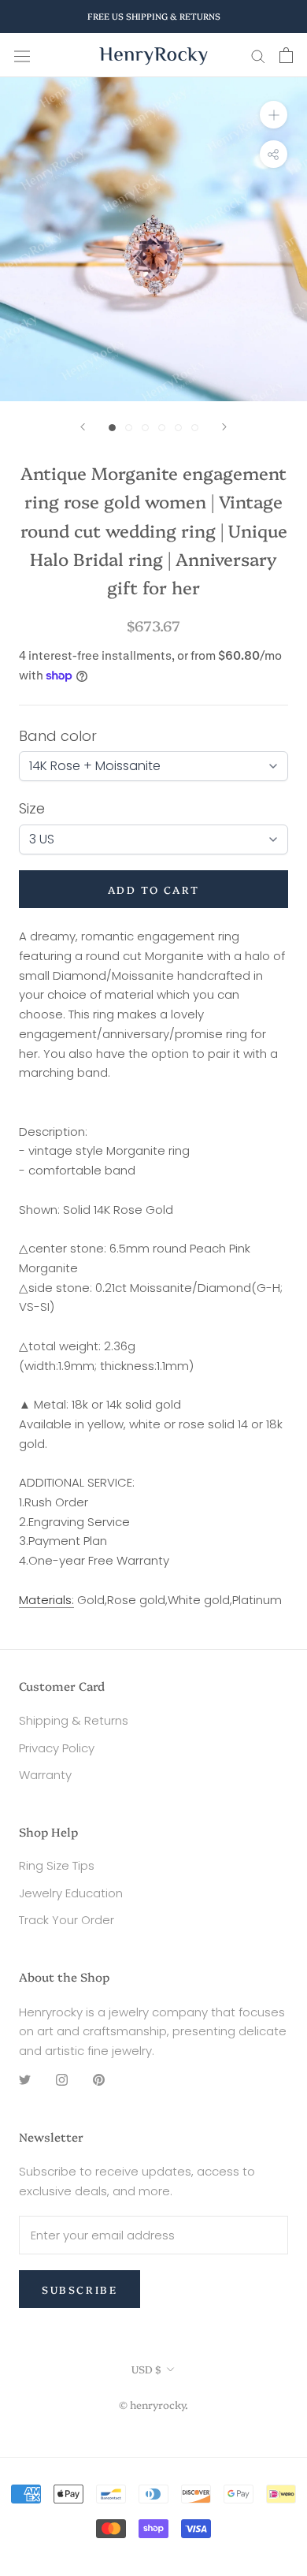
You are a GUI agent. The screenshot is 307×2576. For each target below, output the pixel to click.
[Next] (224, 427)
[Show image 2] (129, 428)
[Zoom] (274, 115)
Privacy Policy (57, 1748)
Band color (58, 736)
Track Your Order (67, 1920)
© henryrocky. (153, 2404)
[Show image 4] (162, 428)
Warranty (45, 1775)
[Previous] (83, 427)
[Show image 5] (178, 428)
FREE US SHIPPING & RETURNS (154, 16)
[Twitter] (25, 2080)
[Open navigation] (22, 55)
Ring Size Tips (57, 1865)
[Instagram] (62, 2080)
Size (32, 808)
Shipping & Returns (74, 1720)
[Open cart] (286, 55)
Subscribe (80, 2289)
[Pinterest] (99, 2080)
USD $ (146, 2369)
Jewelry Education (71, 1893)
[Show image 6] (195, 428)
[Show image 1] (112, 428)
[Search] (258, 56)
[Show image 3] (145, 428)
